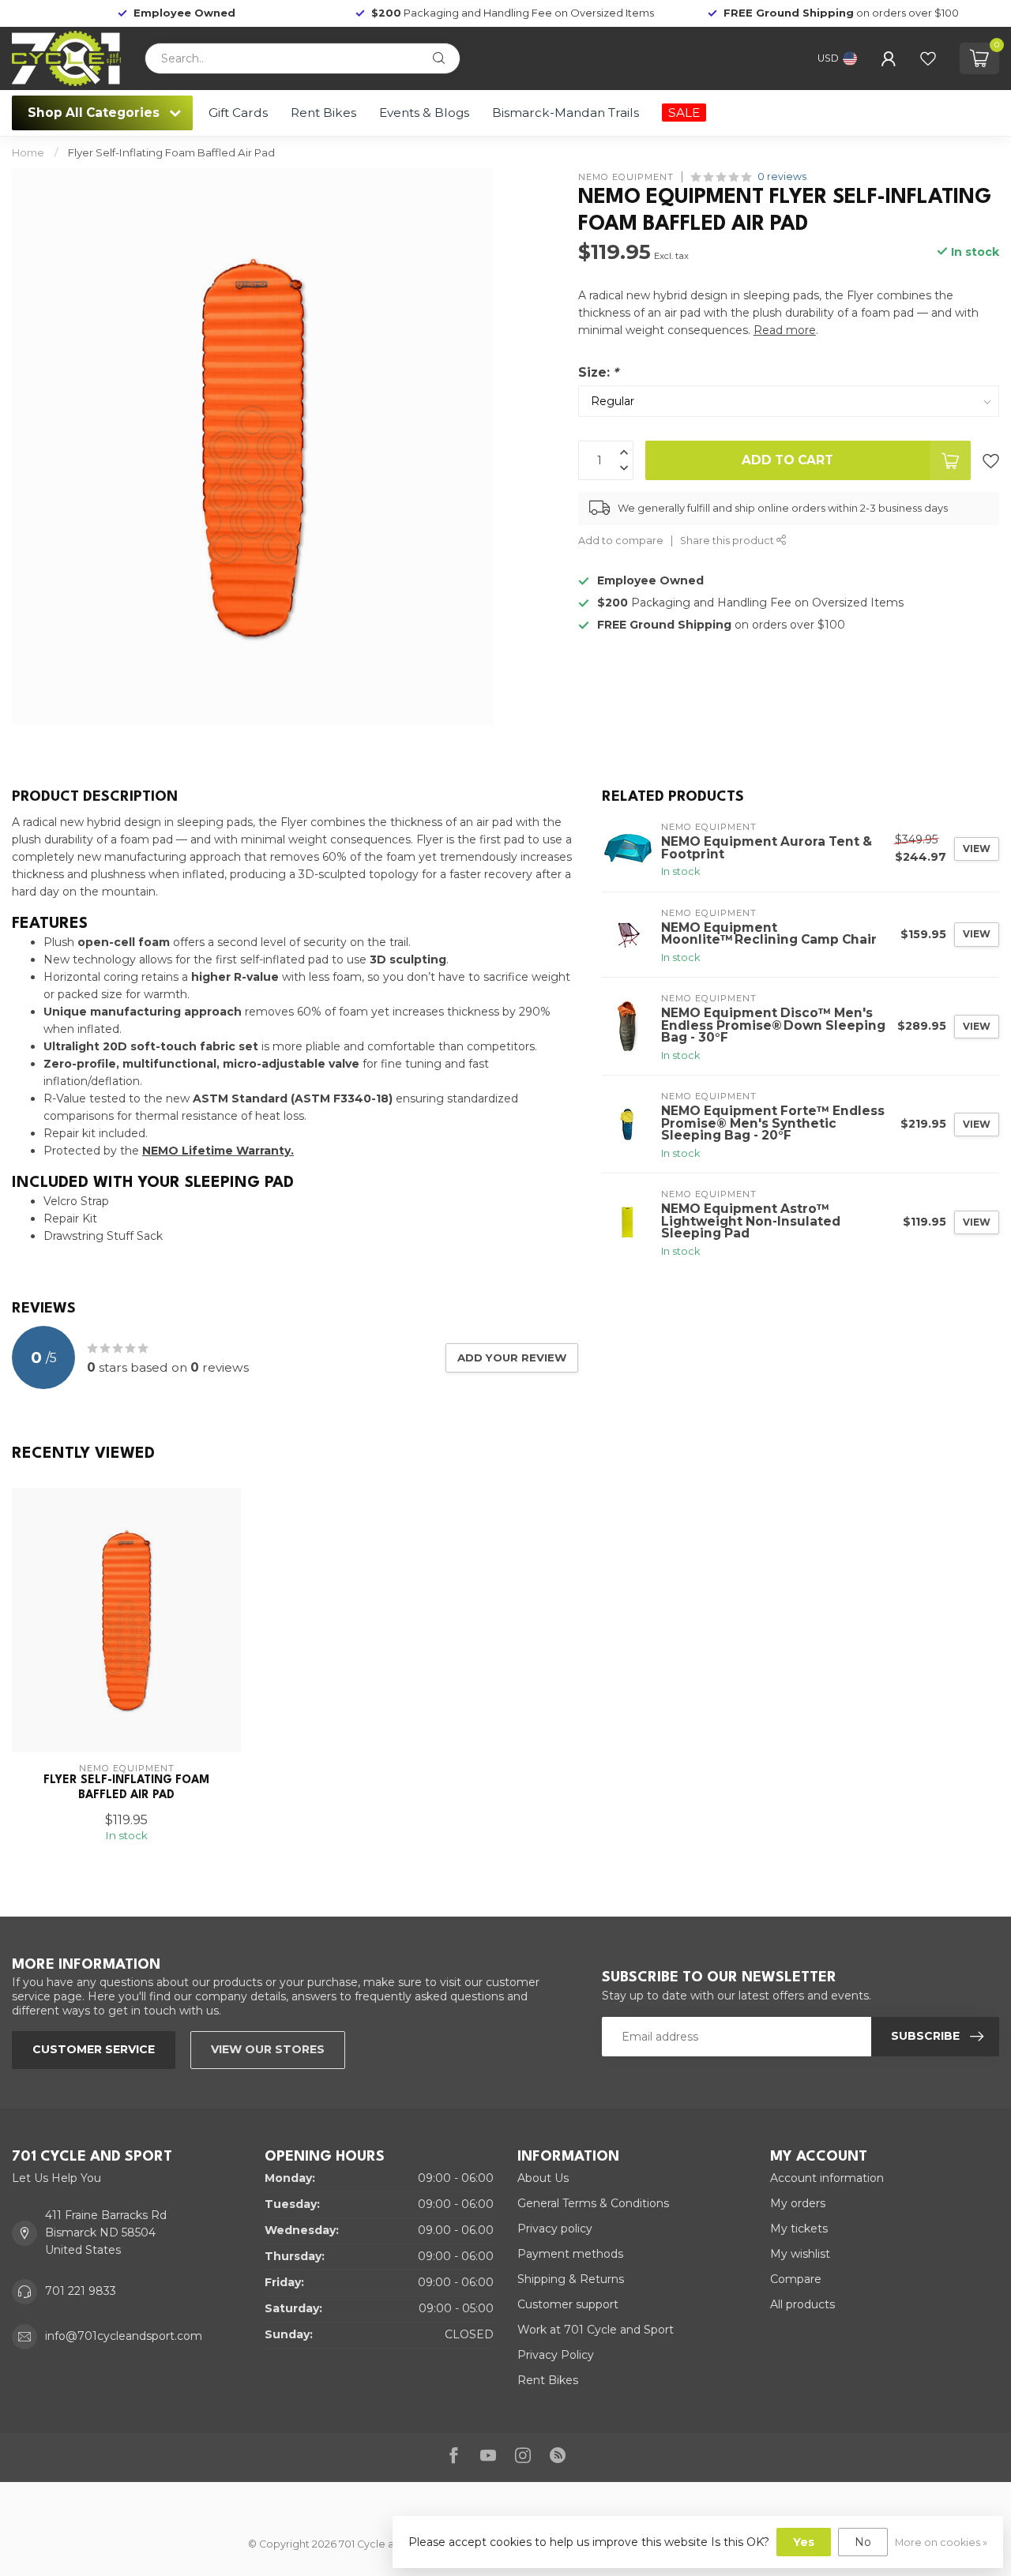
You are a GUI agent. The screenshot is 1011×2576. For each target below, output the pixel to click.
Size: (598, 372)
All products (802, 2304)
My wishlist (800, 2254)
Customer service (94, 2049)
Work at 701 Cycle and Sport (596, 2330)
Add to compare (621, 541)
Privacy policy (555, 2229)
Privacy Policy (556, 2355)
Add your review (512, 1357)
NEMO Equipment (626, 176)
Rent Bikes (323, 113)
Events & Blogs (424, 113)
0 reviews (782, 176)
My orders (798, 2203)
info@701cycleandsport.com (124, 2336)
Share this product (728, 541)
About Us (543, 2178)
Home (28, 152)
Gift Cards (238, 113)
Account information (827, 2178)
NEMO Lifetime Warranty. (218, 1151)
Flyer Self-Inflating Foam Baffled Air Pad (171, 152)
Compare (796, 2279)
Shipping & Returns (571, 2279)
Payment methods (570, 2254)
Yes (804, 2542)
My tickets (799, 2229)
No (863, 2542)
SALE (684, 113)
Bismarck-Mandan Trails (566, 113)
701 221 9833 (81, 2291)
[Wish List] (928, 58)
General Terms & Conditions (593, 2203)
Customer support (568, 2304)
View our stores (268, 2049)
